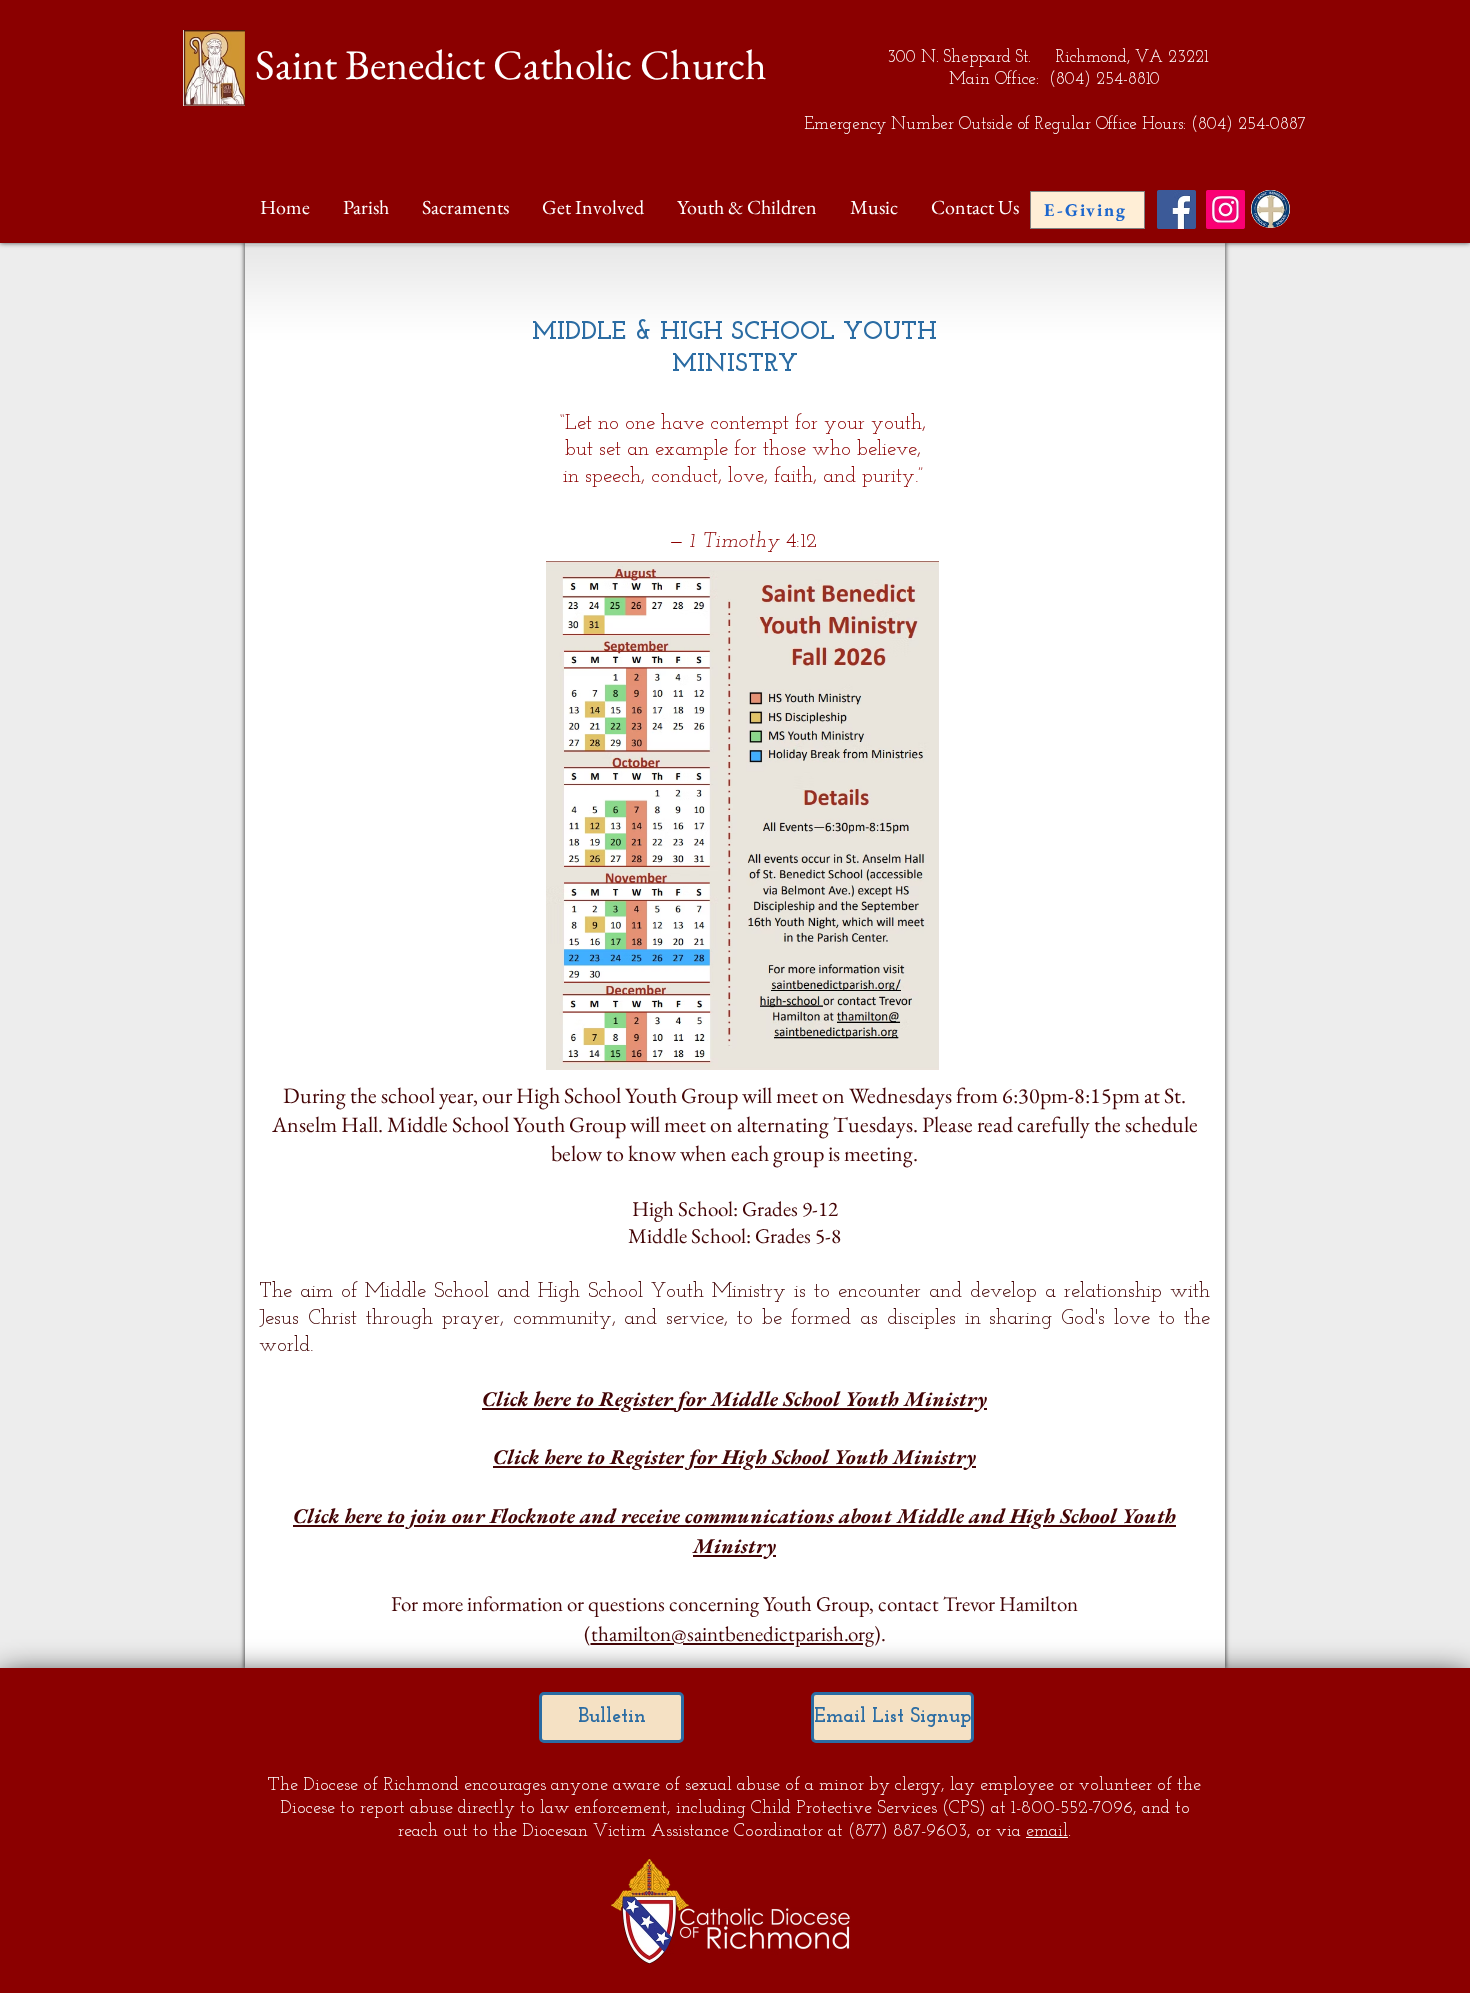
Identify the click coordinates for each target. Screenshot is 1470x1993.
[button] (367, 207)
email (1047, 1832)
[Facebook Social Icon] (1176, 209)
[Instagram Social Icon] (1225, 209)
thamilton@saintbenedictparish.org (732, 1633)
